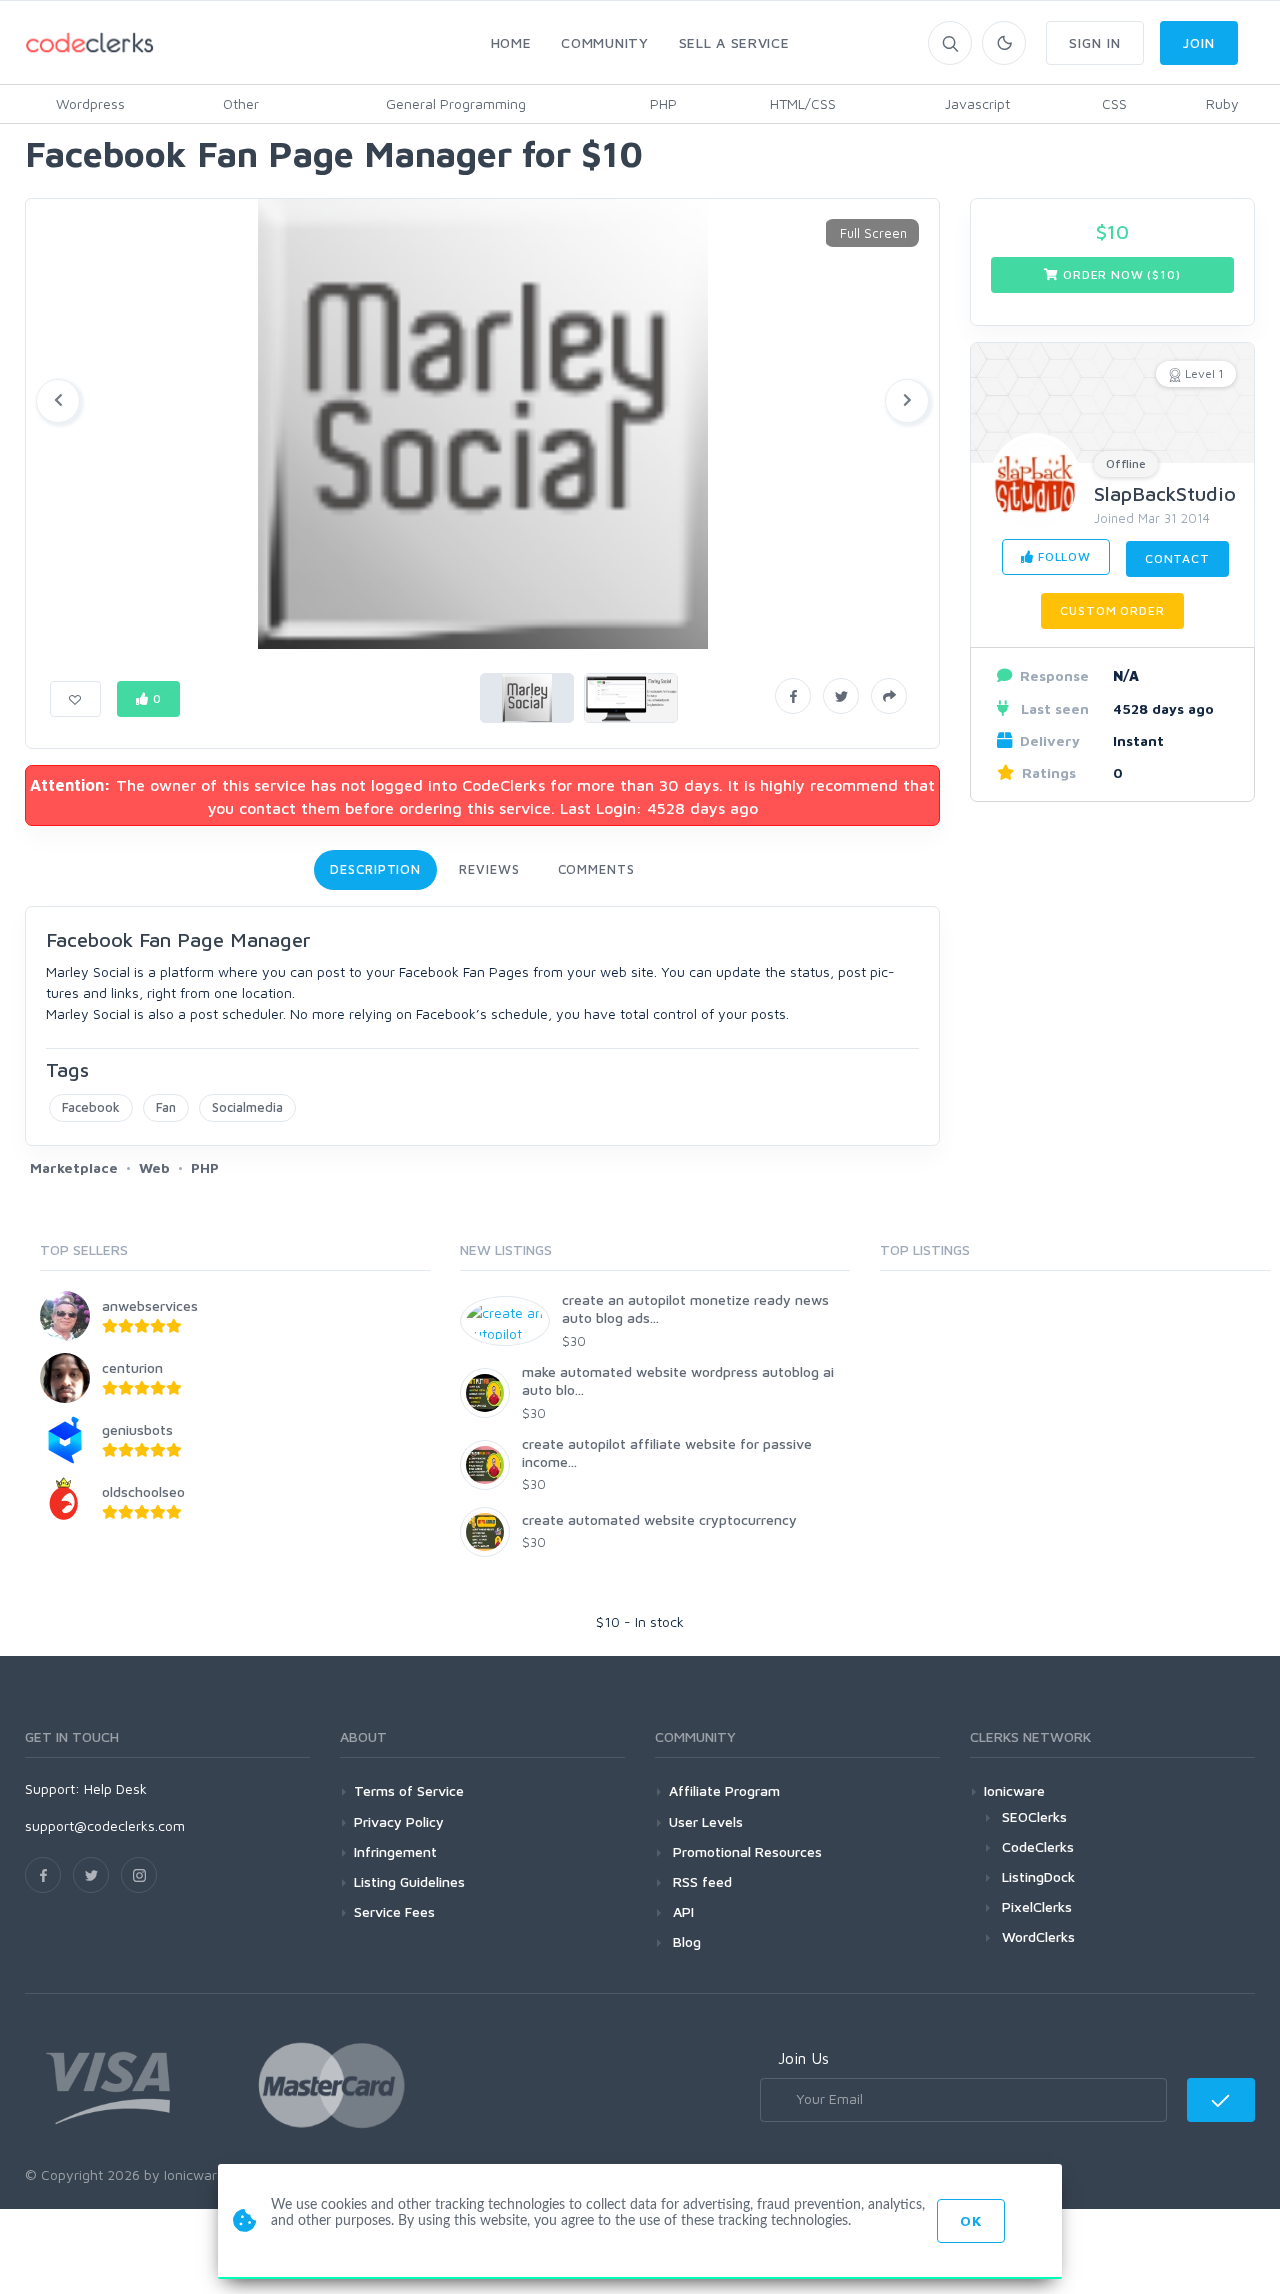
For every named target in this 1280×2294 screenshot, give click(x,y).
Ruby (1222, 103)
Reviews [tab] (489, 869)
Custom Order (1112, 610)
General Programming (456, 103)
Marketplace (74, 1167)
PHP (663, 103)
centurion (132, 1367)
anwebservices (150, 1305)
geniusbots (137, 1429)
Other (241, 103)
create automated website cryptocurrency (659, 1519)
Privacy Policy (399, 1821)
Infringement (395, 1851)
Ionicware (1014, 1790)
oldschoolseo (143, 1491)
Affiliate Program (724, 1790)
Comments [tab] (596, 869)
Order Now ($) (1119, 274)
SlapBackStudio (1165, 493)
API (681, 1911)
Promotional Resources (745, 1851)
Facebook (91, 1107)
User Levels (706, 1821)
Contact (1177, 558)
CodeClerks (1038, 1846)
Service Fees (394, 1911)
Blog (685, 1941)
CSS (1114, 103)
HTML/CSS (803, 103)
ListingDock (1038, 1876)
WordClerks (1038, 1936)
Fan (166, 1107)
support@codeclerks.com (105, 1825)
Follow (1062, 556)
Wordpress (90, 103)
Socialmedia (247, 1107)
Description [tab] (375, 869)
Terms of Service (409, 1790)
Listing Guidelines (409, 1881)
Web (154, 1167)
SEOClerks (1034, 1816)
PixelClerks (1037, 1906)
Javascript (977, 103)
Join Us (803, 2058)
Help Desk (115, 1788)
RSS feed (700, 1881)
